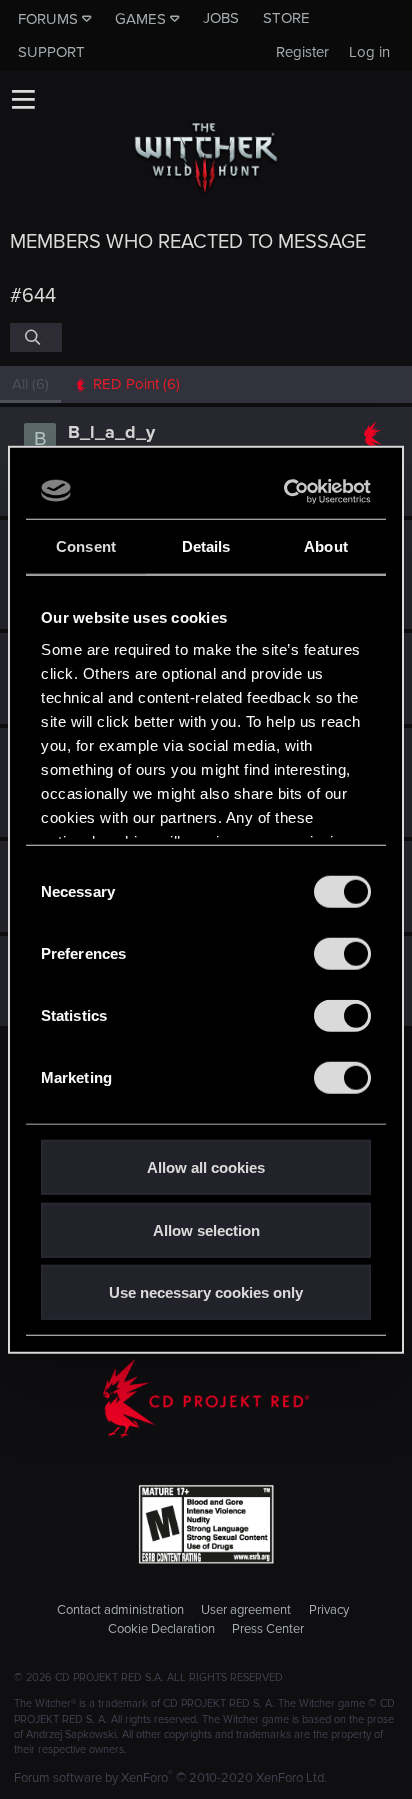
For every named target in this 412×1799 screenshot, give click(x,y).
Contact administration (120, 1610)
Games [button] (140, 19)
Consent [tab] (86, 546)
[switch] (342, 954)
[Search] (36, 337)
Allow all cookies (206, 1167)
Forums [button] (48, 19)
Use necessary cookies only (206, 1292)
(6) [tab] (30, 384)
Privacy (329, 1610)
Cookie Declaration (161, 1629)
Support (51, 52)
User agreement (246, 1610)
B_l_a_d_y (111, 432)
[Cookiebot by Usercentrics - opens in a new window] (286, 491)
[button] (23, 99)
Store (286, 18)
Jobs (221, 18)
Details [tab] (206, 546)
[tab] (126, 384)
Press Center (268, 1629)
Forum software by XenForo (170, 1778)
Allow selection (206, 1229)
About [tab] (326, 546)
